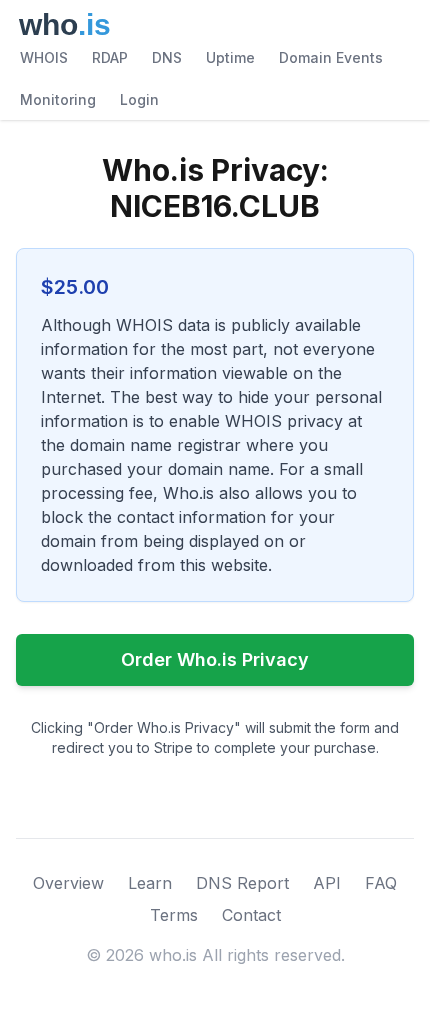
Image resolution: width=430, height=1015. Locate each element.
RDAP (110, 57)
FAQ (381, 883)
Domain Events (331, 57)
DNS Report (242, 883)
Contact (251, 915)
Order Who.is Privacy (215, 659)
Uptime (230, 57)
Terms (174, 915)
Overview (68, 883)
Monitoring (58, 99)
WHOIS (44, 57)
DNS (167, 57)
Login (139, 99)
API (327, 883)
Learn (150, 883)
